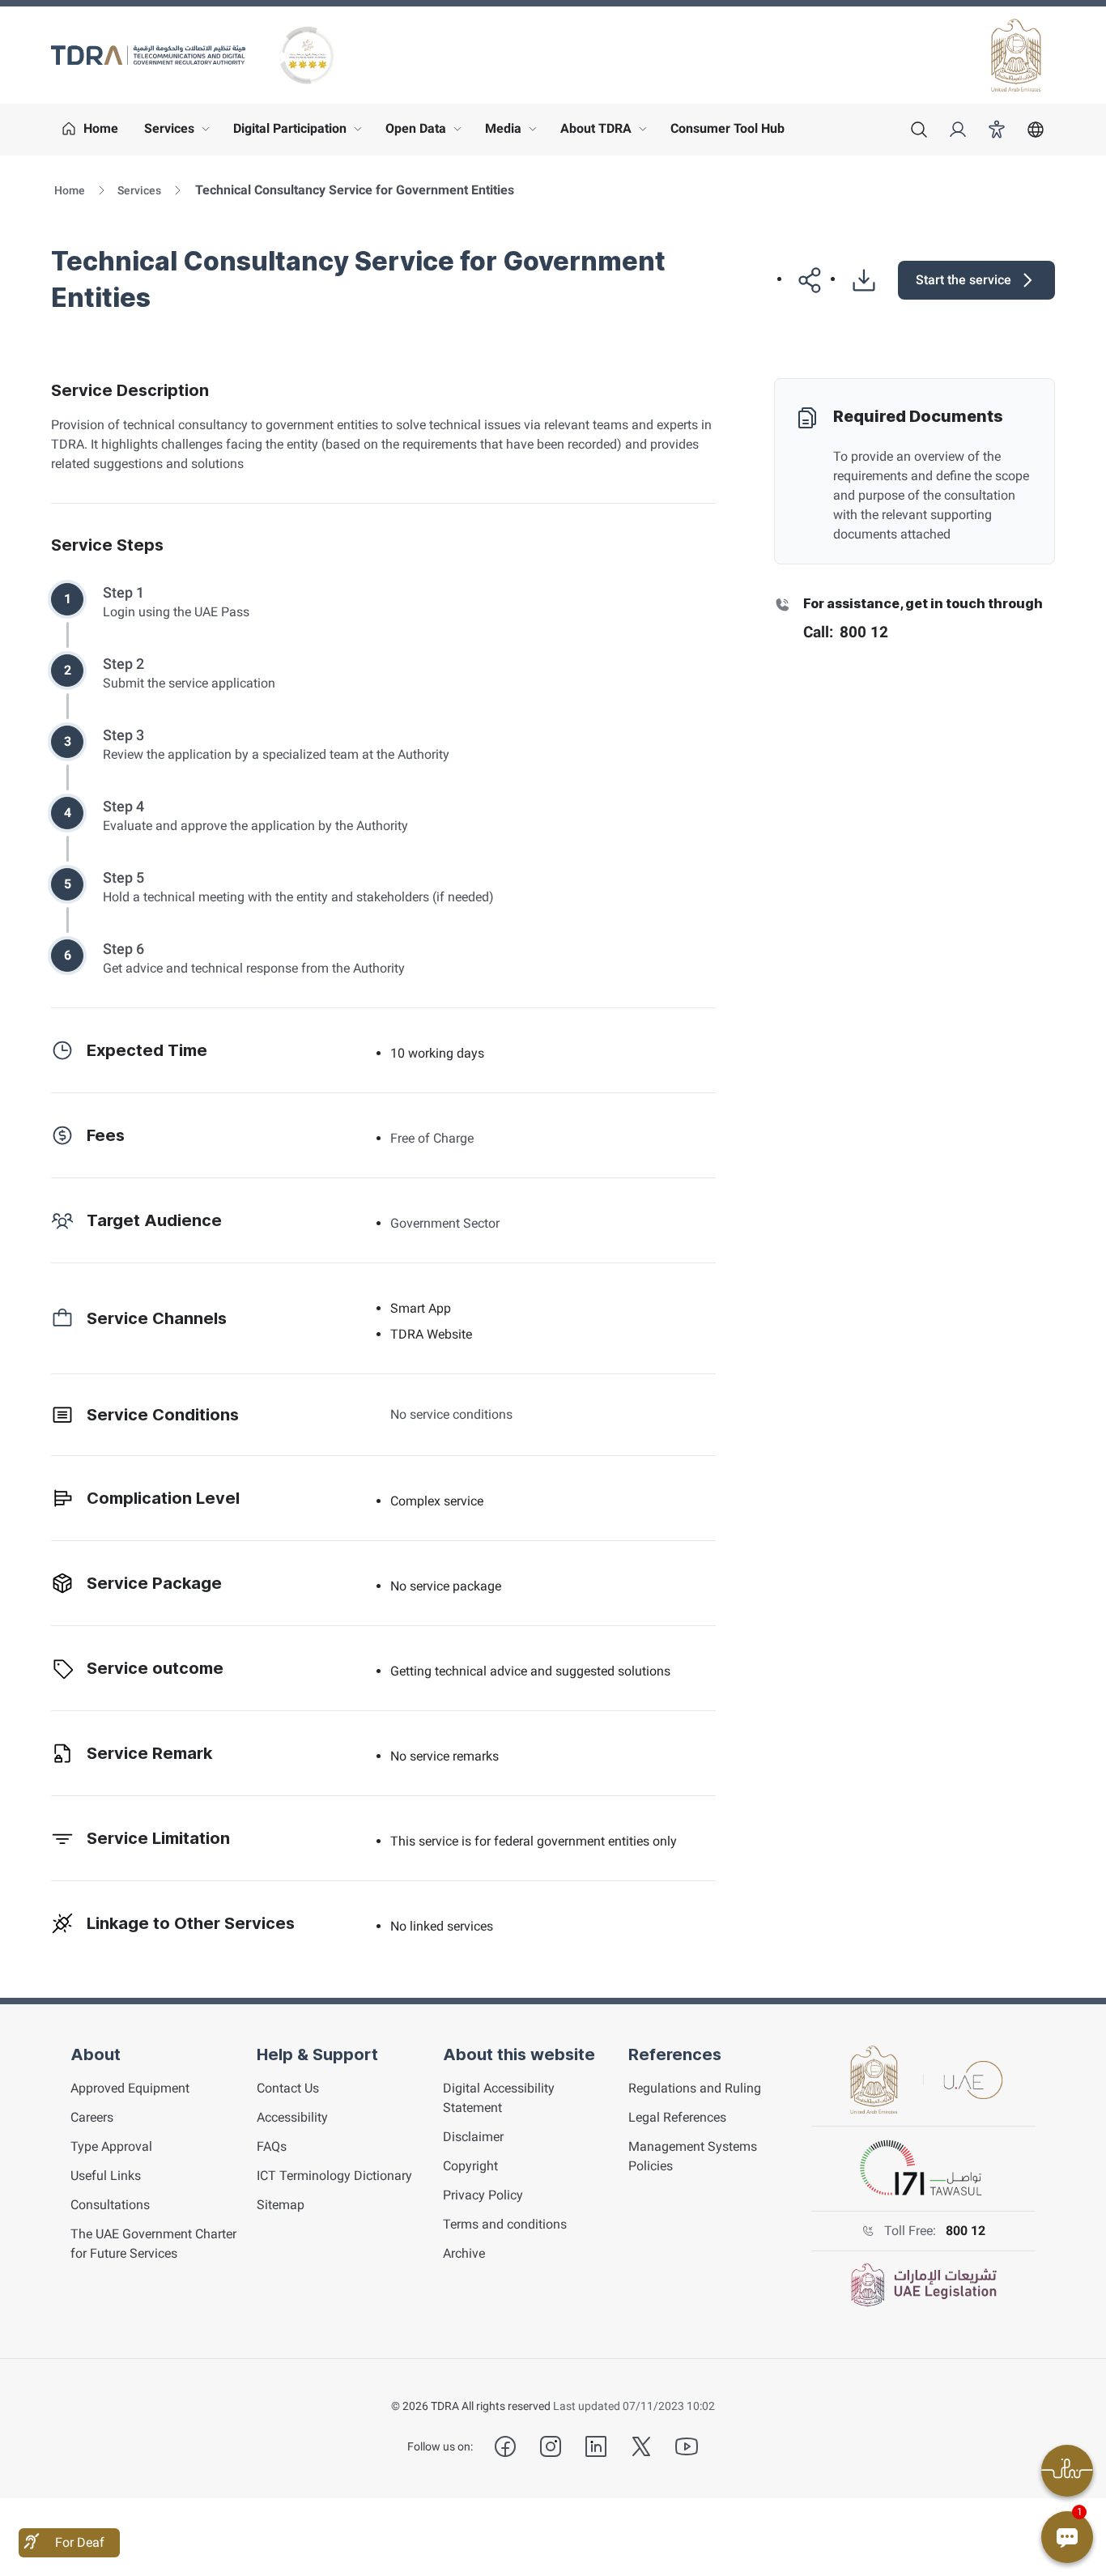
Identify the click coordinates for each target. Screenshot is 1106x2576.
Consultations (110, 2205)
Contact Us (288, 2088)
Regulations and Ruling (695, 2088)
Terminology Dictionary (334, 2176)
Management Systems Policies (693, 2156)
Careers (92, 2117)
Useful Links (106, 2176)
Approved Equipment (130, 2088)
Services (181, 133)
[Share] (804, 280)
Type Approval (111, 2146)
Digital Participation (301, 133)
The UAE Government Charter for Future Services (153, 2244)
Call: (846, 632)
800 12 (966, 2231)
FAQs (272, 2146)
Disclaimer (473, 2137)
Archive (464, 2253)
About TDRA (607, 133)
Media (515, 133)
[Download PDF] (857, 280)
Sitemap (281, 2205)
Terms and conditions (505, 2224)
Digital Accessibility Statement (499, 2098)
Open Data (427, 133)
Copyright (470, 2166)
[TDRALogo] (148, 55)
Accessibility (292, 2117)
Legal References (677, 2117)
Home (70, 190)
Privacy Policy (483, 2195)
